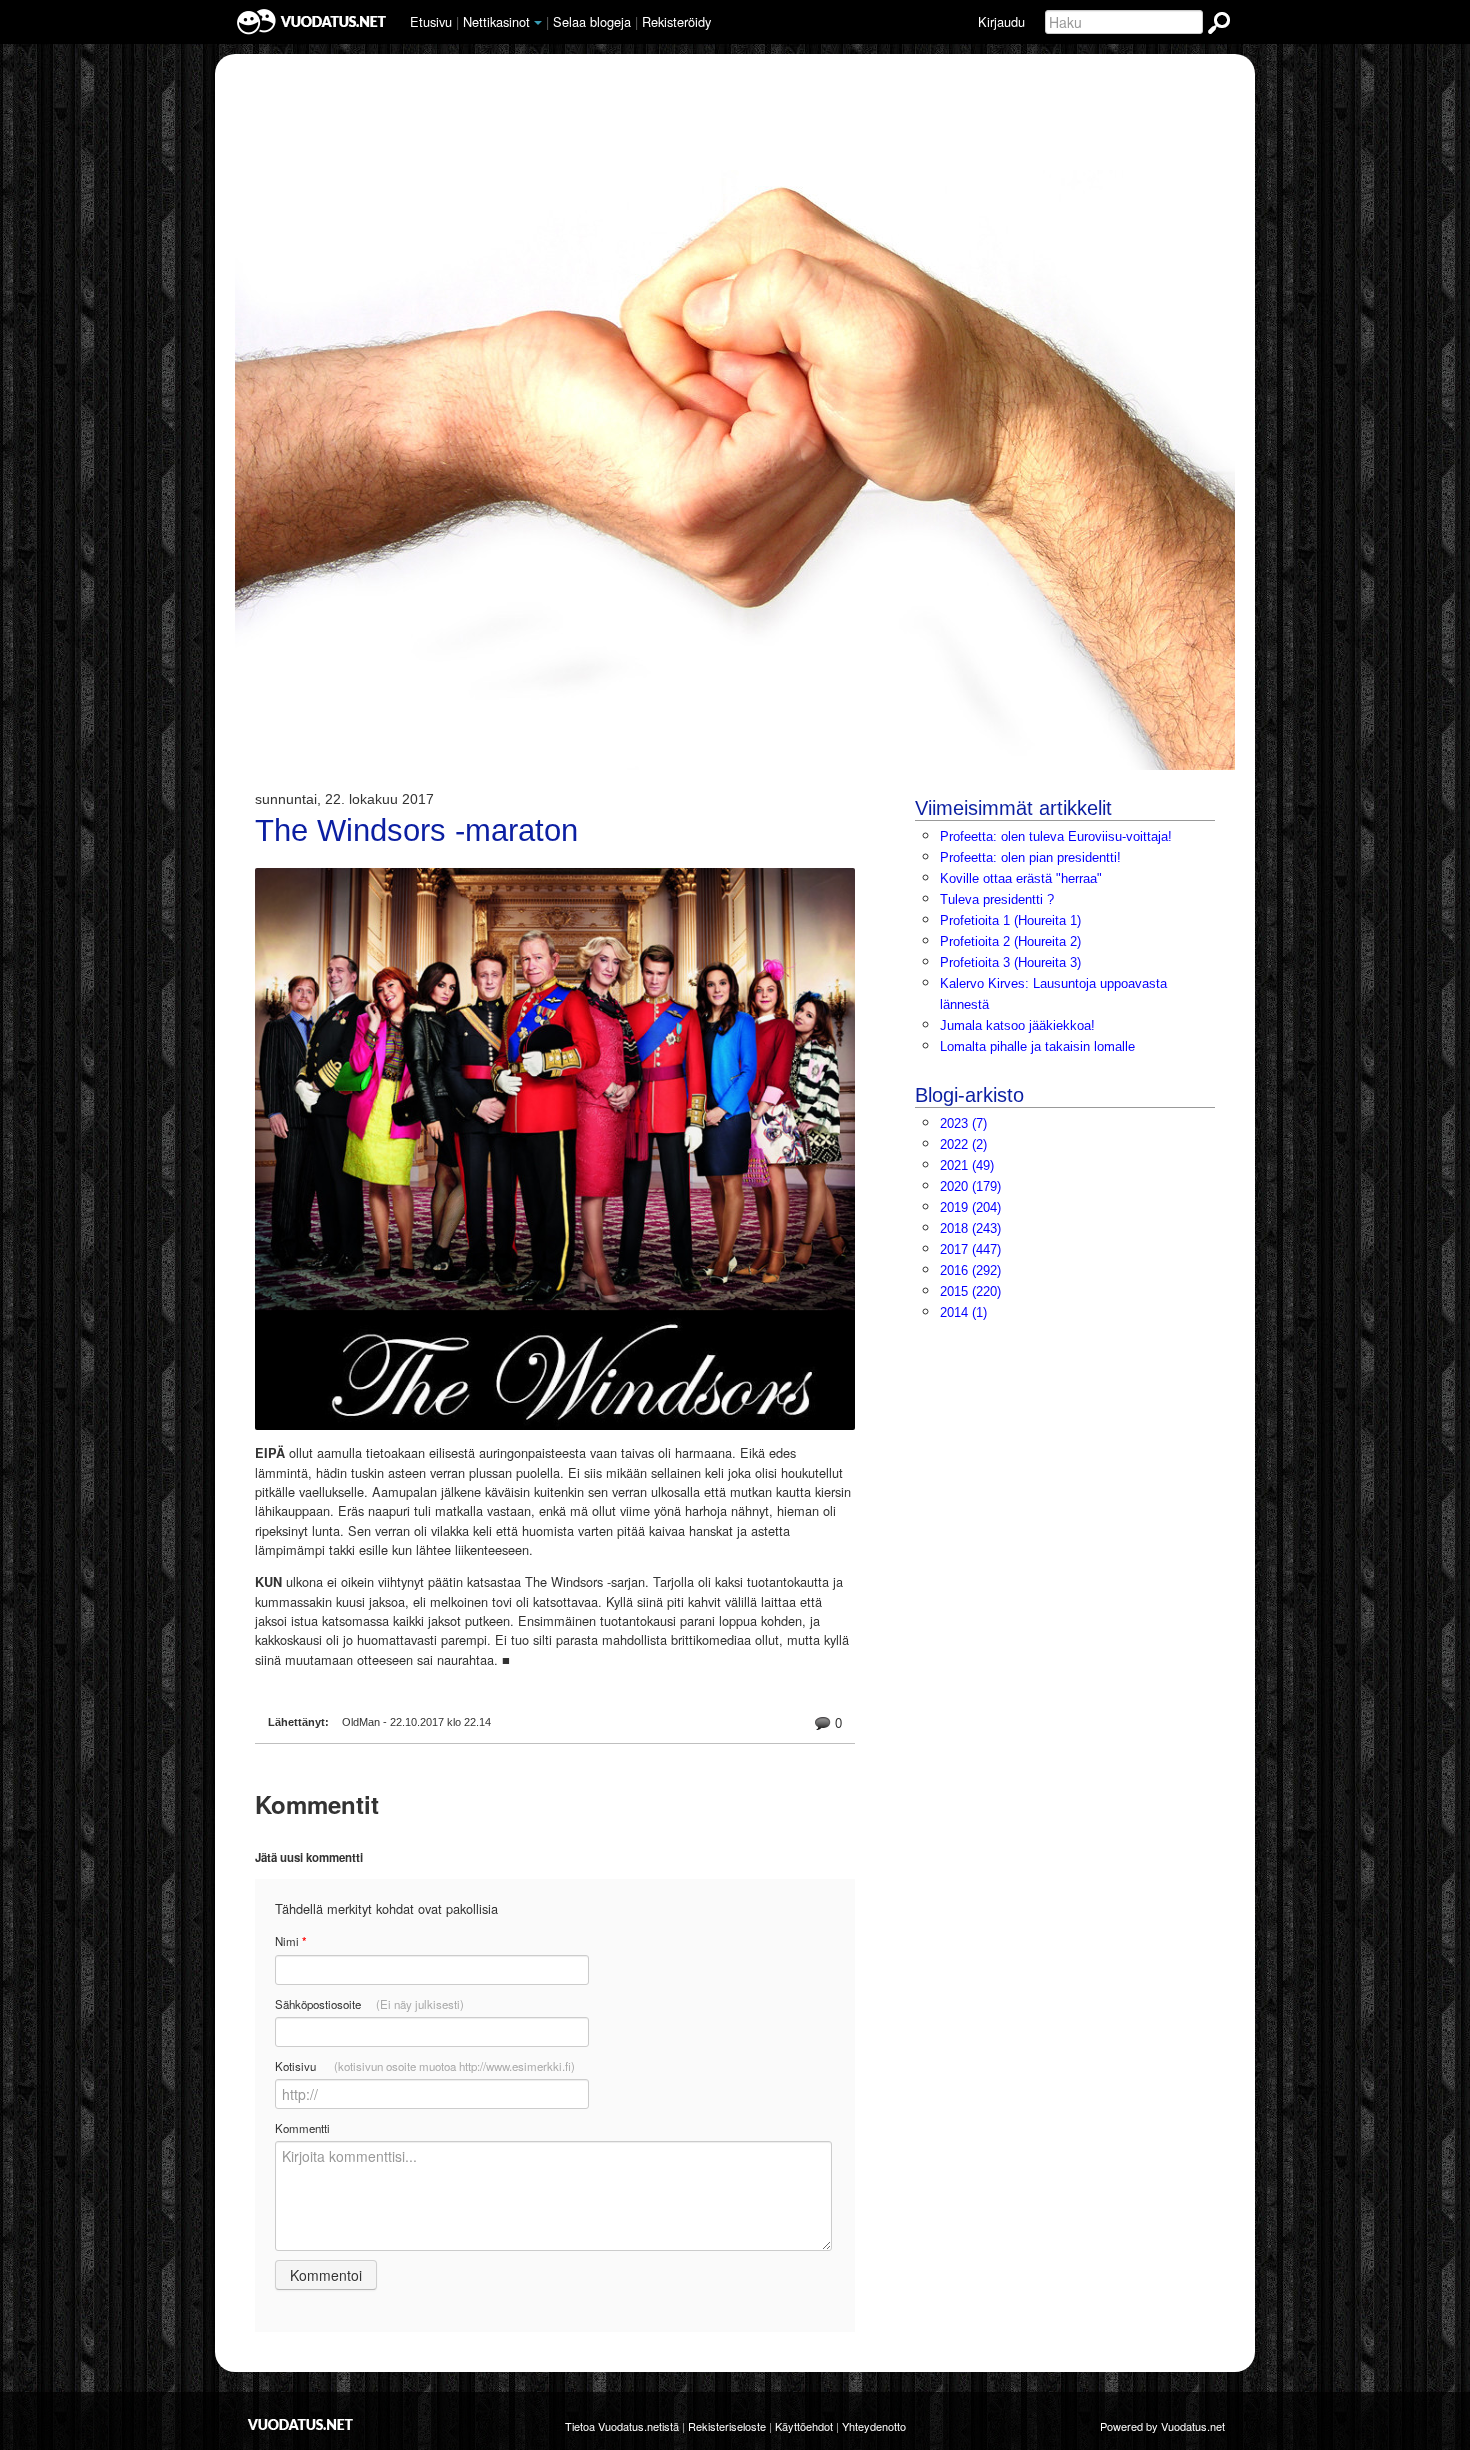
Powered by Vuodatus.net (1162, 2426)
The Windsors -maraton (416, 831)
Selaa (592, 21)
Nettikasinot (496, 21)
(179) (970, 1186)
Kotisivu (425, 2066)
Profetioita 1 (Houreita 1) (1010, 920)
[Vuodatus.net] (301, 2424)
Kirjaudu (1001, 21)
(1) (963, 1312)
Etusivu (431, 21)
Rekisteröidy (676, 21)
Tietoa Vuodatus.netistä (622, 2426)
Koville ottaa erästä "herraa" (1021, 878)
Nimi (290, 1941)
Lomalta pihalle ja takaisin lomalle (1037, 1046)
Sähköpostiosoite (369, 2004)
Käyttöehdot (804, 2426)
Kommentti (302, 2128)
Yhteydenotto (874, 2426)
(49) (967, 1165)
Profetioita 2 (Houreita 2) (1010, 941)
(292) (970, 1270)
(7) (963, 1123)
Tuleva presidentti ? (997, 899)
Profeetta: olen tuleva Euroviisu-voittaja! (1056, 836)
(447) (970, 1249)
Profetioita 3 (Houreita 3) (1010, 962)
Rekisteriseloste (727, 2426)
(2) (963, 1144)
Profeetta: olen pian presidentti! (1030, 857)
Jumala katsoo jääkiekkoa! (1017, 1025)
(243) (970, 1228)
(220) (970, 1291)
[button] (538, 23)
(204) (970, 1207)
